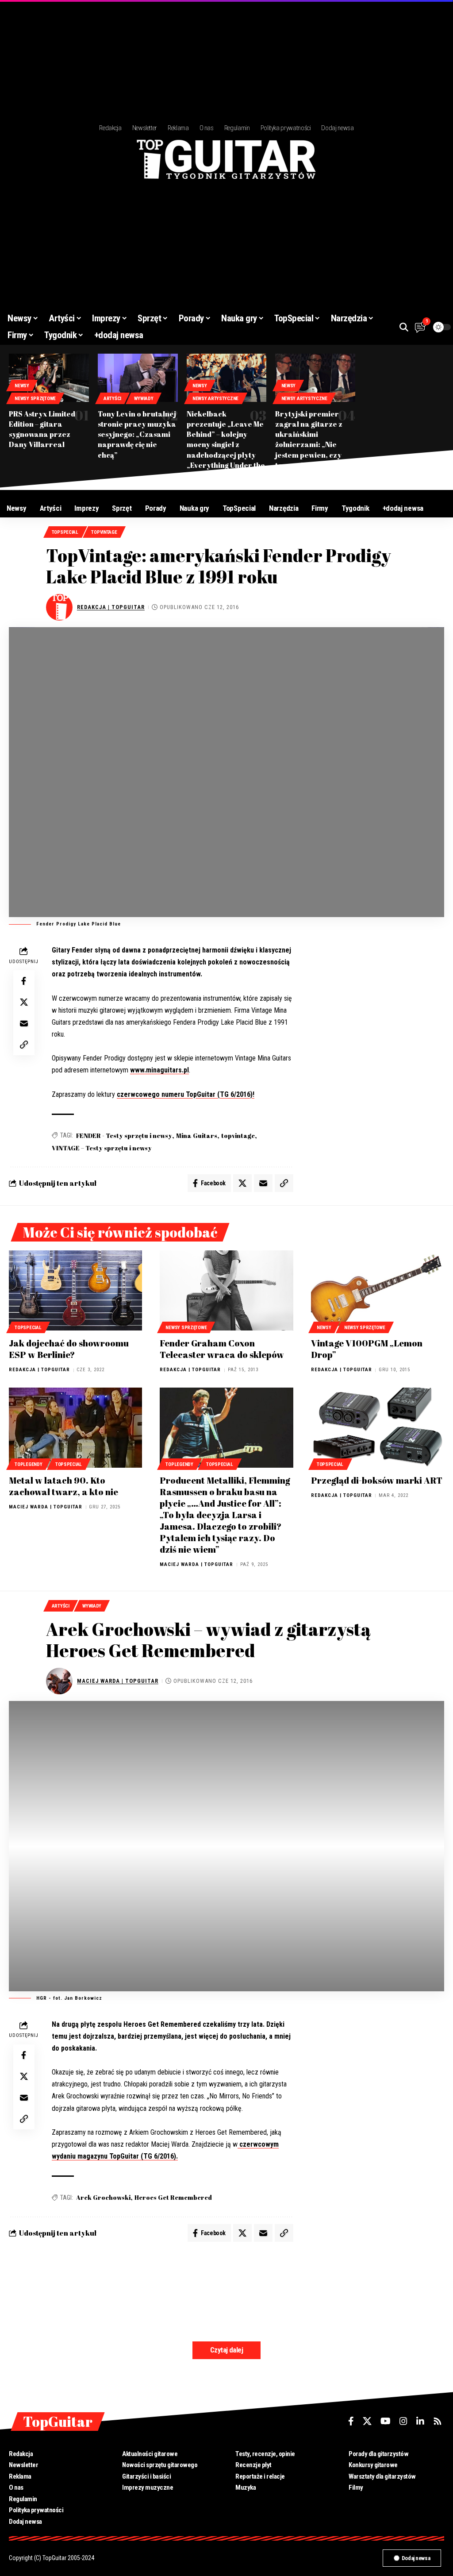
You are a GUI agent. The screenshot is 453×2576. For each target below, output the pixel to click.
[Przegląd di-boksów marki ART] (378, 1428)
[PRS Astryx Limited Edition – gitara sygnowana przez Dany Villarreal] (49, 378)
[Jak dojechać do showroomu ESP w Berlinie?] (75, 1290)
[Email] (24, 1023)
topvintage (238, 1136)
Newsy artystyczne (215, 399)
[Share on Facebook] (24, 981)
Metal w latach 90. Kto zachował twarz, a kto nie (63, 1486)
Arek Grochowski (103, 2197)
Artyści (112, 399)
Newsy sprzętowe (35, 399)
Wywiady (144, 399)
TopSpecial (65, 532)
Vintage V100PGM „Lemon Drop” (367, 1349)
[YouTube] (386, 2421)
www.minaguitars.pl (159, 1070)
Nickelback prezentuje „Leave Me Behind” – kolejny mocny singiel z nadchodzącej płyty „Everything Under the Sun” (226, 445)
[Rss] (438, 2421)
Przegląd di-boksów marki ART (377, 1480)
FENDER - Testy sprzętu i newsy (124, 1136)
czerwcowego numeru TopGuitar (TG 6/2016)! (186, 1094)
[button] (404, 327)
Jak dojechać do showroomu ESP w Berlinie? (69, 1349)
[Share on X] (24, 1002)
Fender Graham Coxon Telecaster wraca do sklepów (222, 1349)
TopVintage (104, 532)
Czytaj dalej (226, 2350)
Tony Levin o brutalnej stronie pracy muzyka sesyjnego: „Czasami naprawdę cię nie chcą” (137, 434)
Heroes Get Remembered (173, 2197)
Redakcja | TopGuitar (111, 607)
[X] (367, 2421)
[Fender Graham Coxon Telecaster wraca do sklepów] (226, 1290)
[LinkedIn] (420, 2421)
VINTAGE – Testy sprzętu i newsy (102, 1148)
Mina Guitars (197, 1136)
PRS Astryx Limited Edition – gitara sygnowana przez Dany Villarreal (42, 429)
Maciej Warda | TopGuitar (46, 1507)
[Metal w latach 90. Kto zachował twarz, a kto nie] (75, 1428)
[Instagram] (403, 2421)
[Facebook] (351, 2421)
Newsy (22, 386)
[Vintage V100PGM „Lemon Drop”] (378, 1290)
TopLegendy (28, 1464)
